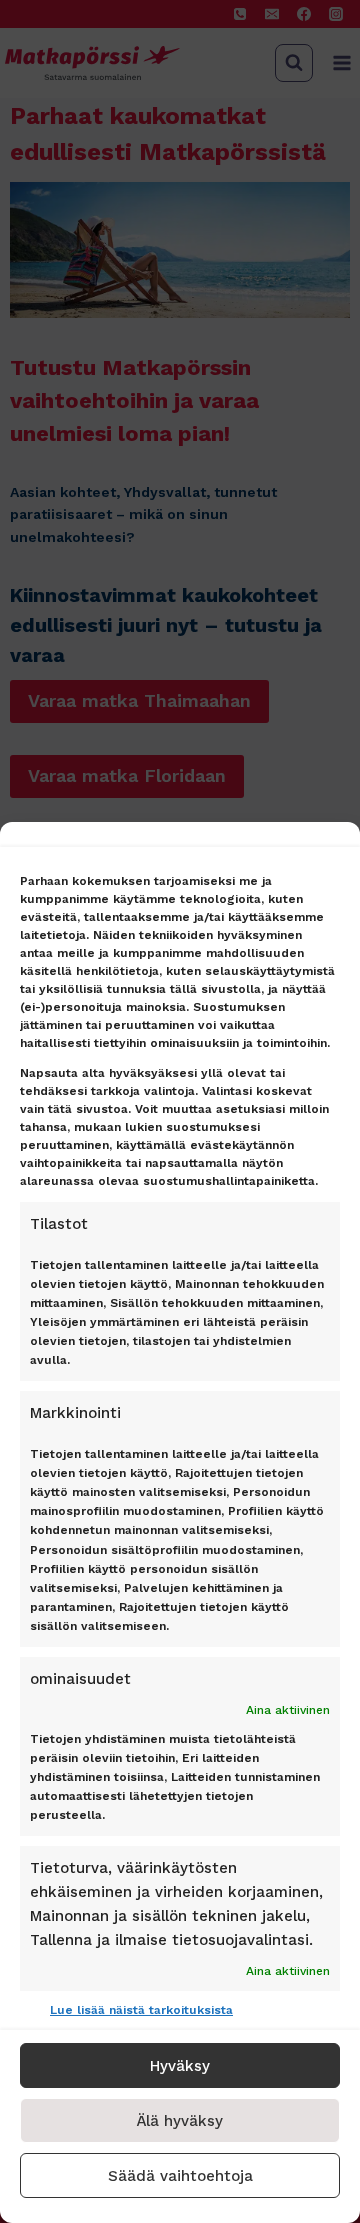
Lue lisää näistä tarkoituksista (141, 2010)
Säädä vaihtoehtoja (180, 2176)
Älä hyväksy (180, 2121)
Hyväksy (180, 2066)
